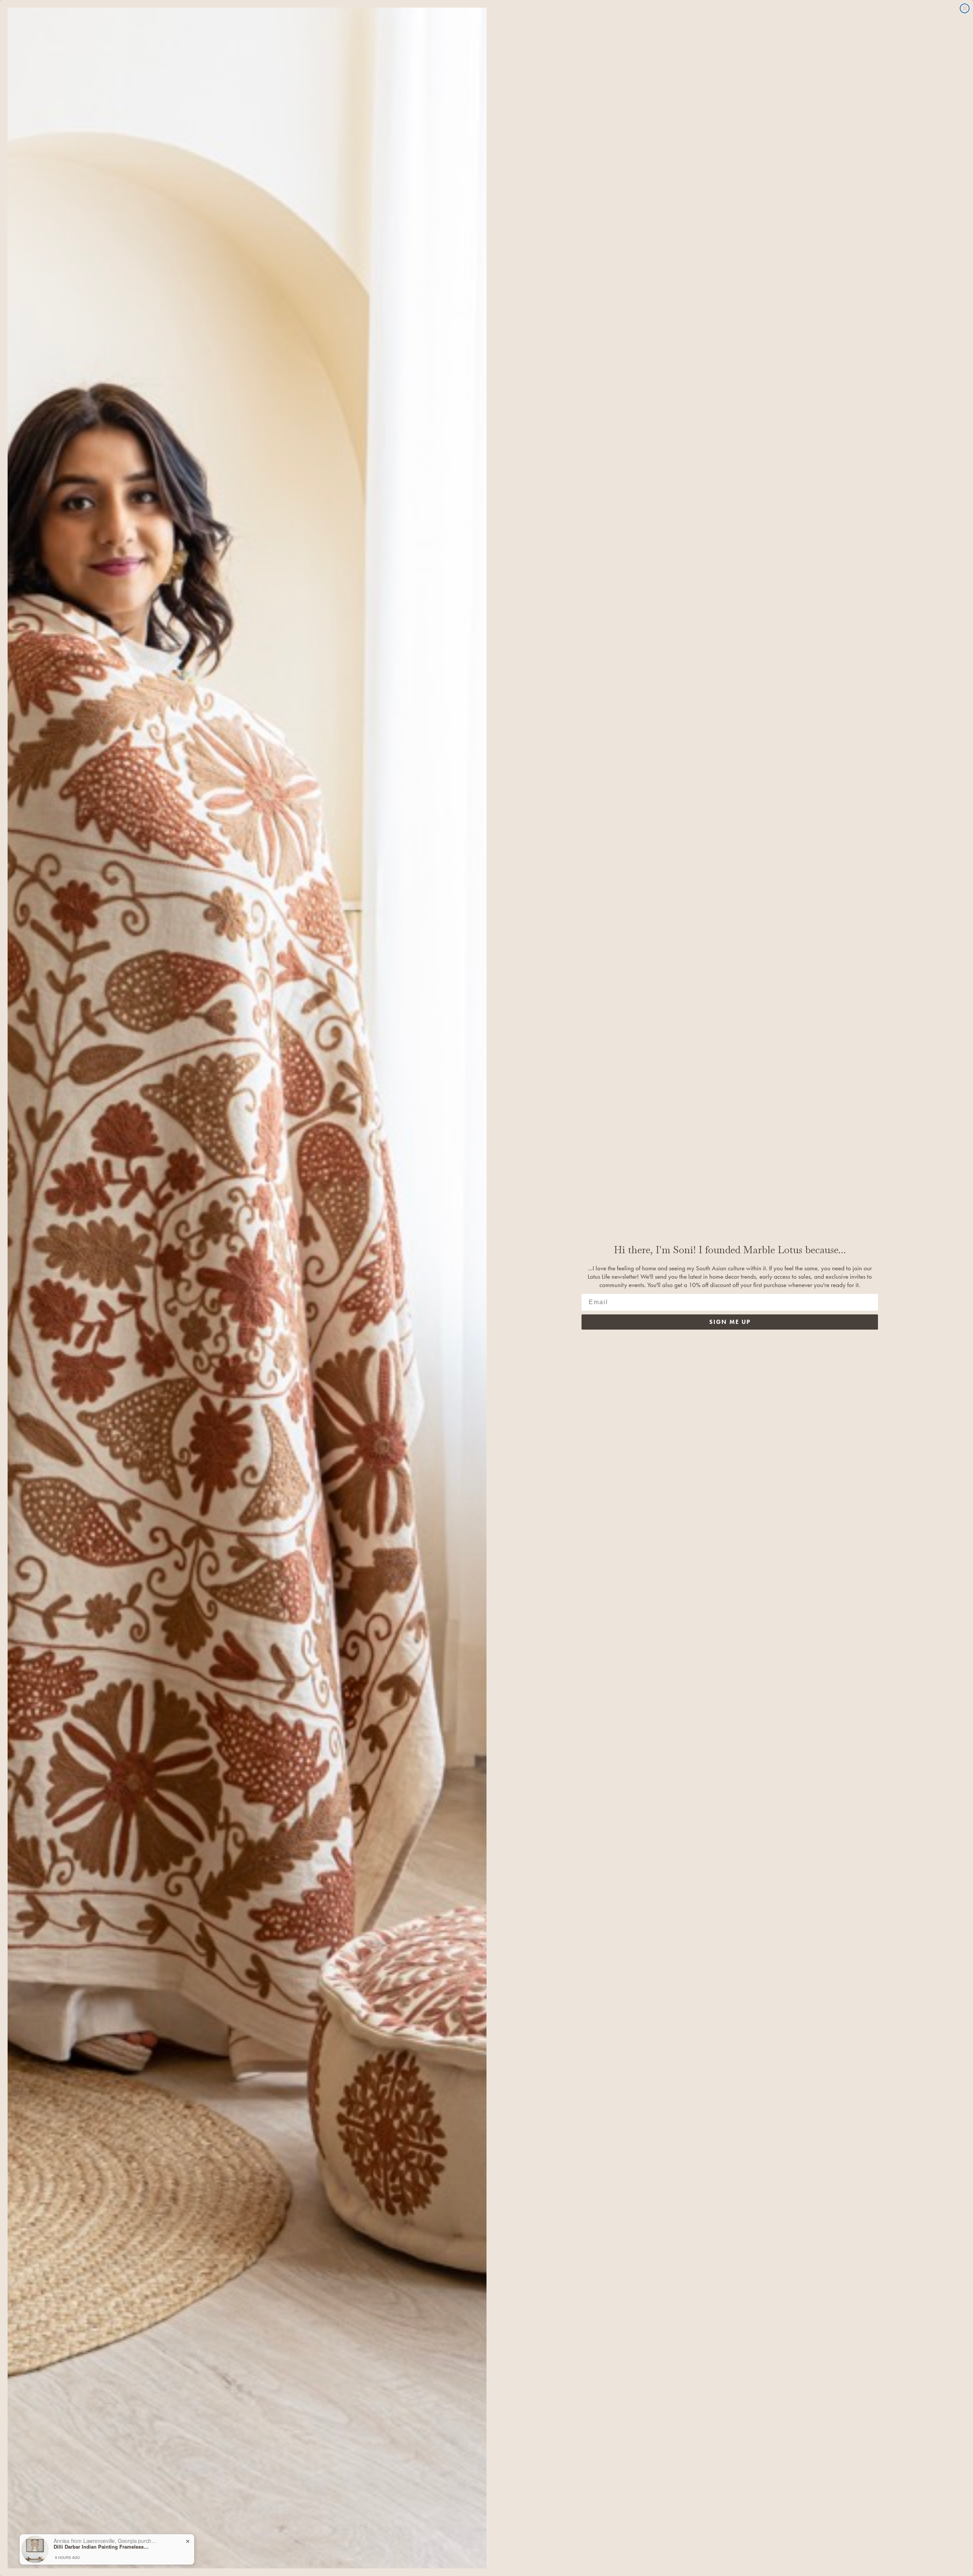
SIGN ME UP (730, 1322)
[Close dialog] (965, 8)
